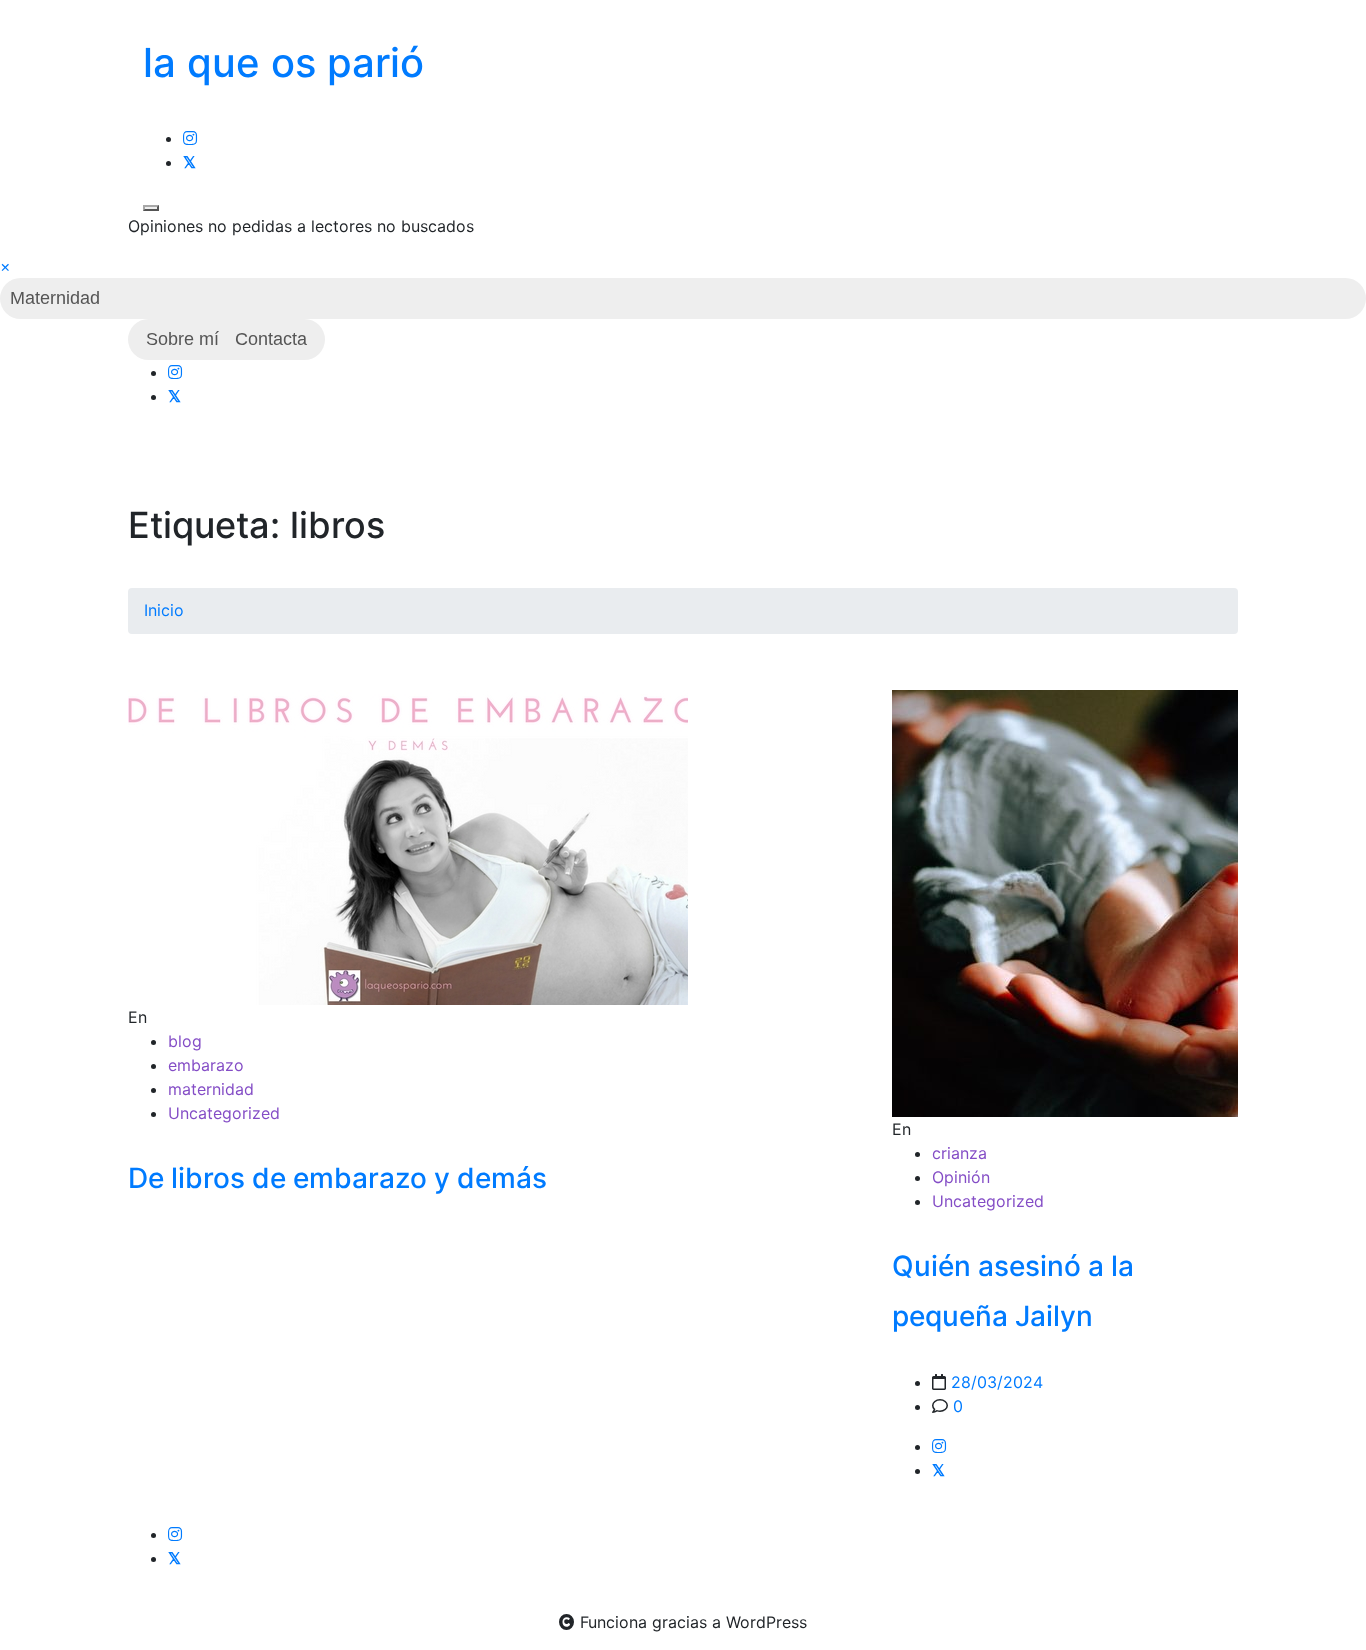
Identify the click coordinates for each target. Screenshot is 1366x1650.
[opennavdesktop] (151, 208)
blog (185, 1041)
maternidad (211, 1089)
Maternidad (55, 298)
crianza (959, 1153)
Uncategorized (224, 1113)
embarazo (206, 1065)
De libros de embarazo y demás (337, 1178)
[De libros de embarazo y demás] (408, 846)
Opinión (961, 1177)
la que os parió (283, 62)
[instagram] (190, 138)
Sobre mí (182, 339)
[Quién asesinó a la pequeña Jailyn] (1065, 903)
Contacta (271, 339)
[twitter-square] (189, 162)
